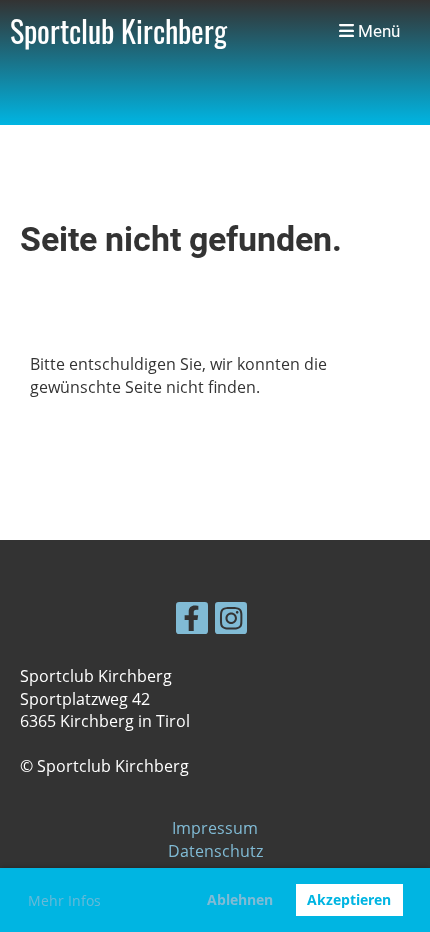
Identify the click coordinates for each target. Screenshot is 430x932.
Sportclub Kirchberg (118, 31)
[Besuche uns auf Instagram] (231, 621)
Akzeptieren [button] (349, 899)
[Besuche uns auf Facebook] (192, 621)
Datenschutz (215, 851)
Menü (377, 31)
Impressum (215, 828)
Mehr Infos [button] (64, 900)
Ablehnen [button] (240, 899)
